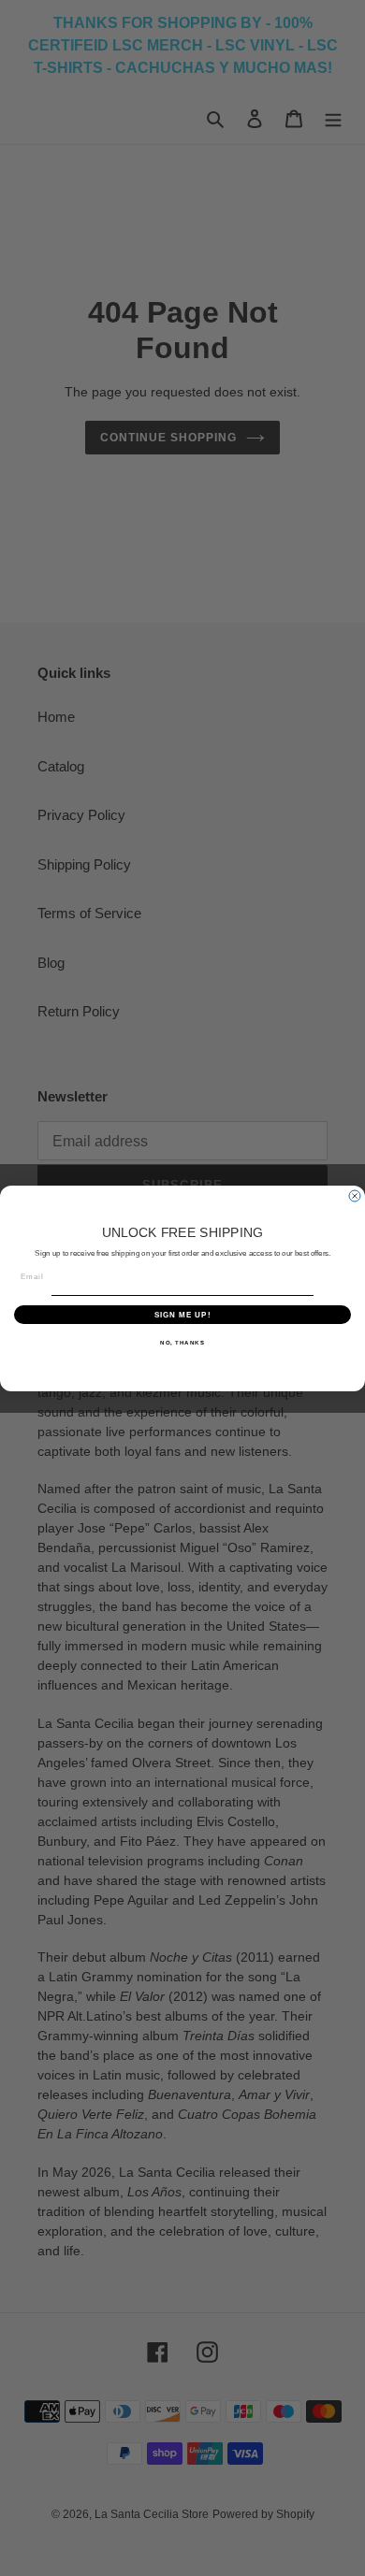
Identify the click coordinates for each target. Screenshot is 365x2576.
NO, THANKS (182, 1342)
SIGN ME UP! (183, 1314)
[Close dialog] (355, 1196)
